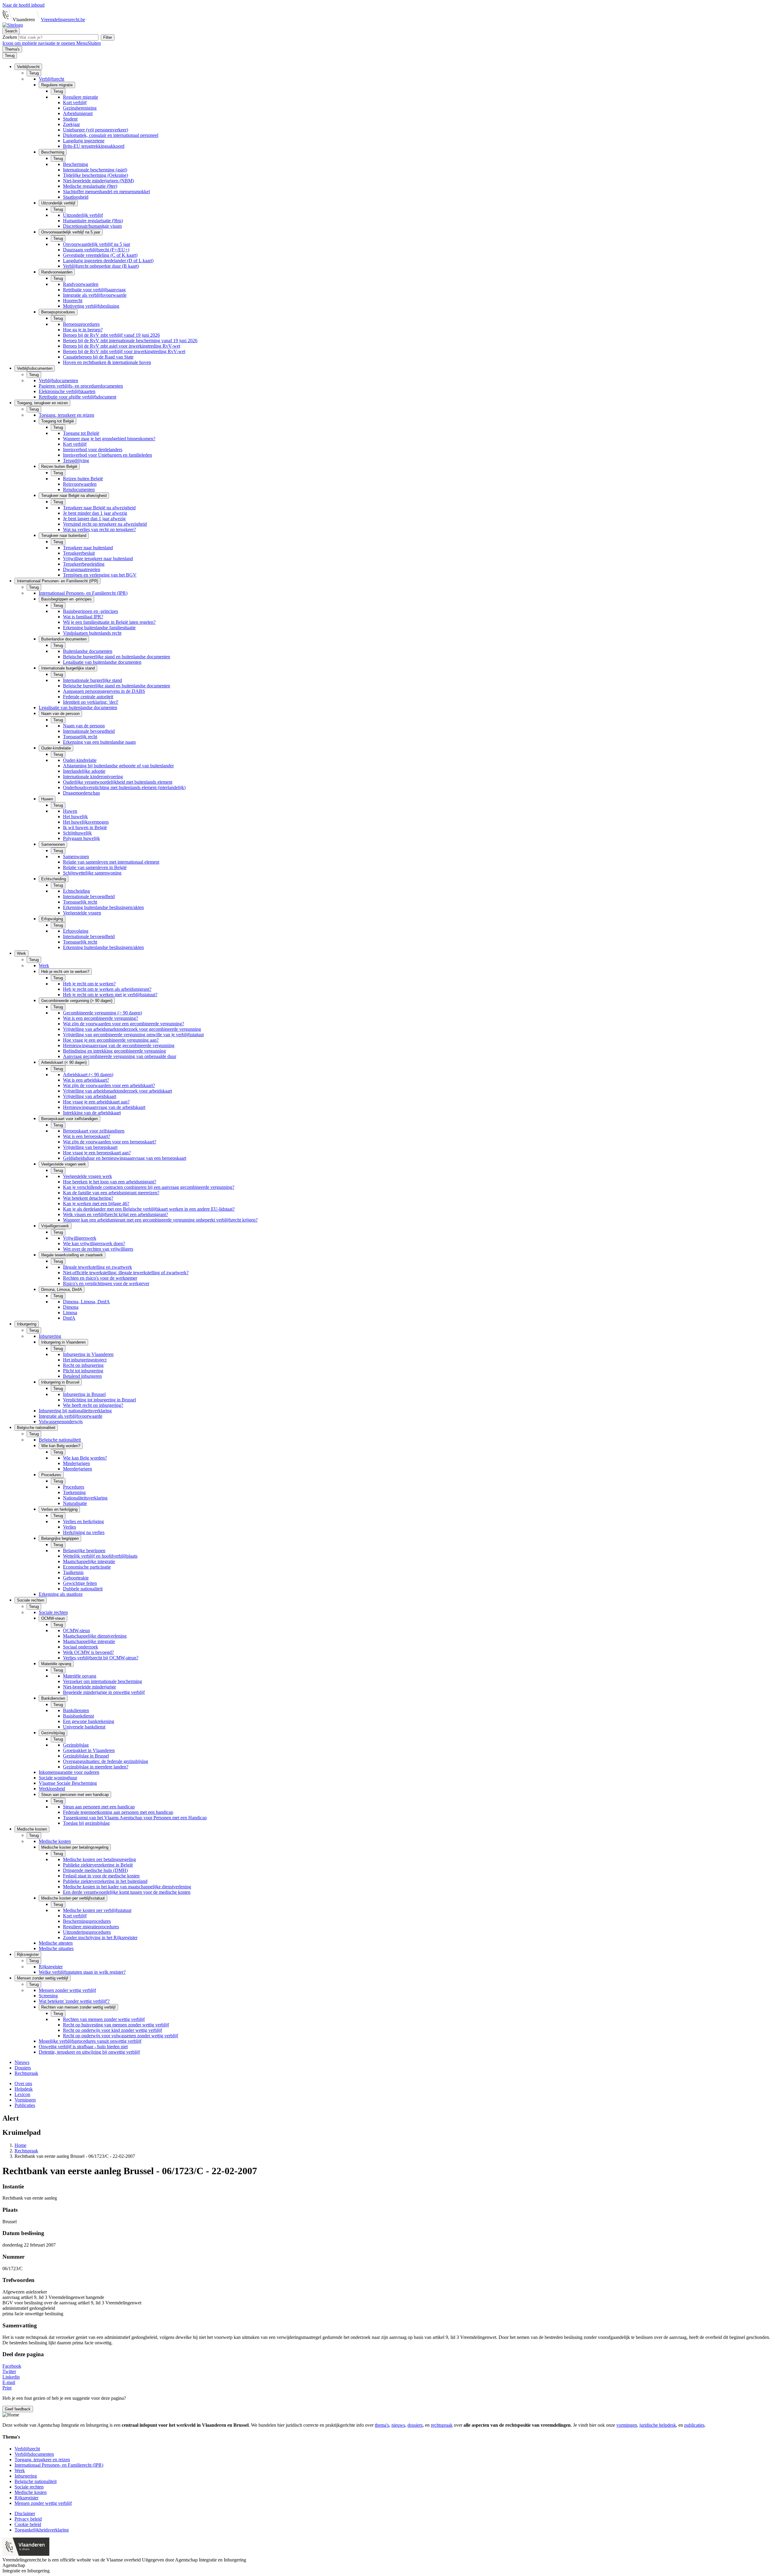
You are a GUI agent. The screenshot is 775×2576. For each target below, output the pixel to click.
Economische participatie (87, 1567)
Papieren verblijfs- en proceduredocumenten (81, 386)
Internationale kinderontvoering (93, 777)
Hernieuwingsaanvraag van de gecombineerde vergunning (119, 1045)
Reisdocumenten (79, 489)
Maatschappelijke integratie (89, 1561)
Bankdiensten (76, 1710)
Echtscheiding (76, 891)
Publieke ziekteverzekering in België (98, 1865)
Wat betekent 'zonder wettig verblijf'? (74, 2001)
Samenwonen (76, 856)
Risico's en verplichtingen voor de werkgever (106, 1283)
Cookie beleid (28, 2524)
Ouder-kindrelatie (80, 760)
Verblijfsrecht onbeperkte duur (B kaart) (101, 266)
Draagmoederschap (81, 793)
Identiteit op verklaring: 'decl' (91, 702)
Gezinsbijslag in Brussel (86, 1756)
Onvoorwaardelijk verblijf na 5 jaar (97, 244)
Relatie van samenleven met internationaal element (111, 862)
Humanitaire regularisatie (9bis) (93, 221)
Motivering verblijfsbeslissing (91, 306)
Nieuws (22, 2062)
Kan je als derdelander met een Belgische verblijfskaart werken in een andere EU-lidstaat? (149, 1209)
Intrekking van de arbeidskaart (92, 1113)
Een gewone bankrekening (89, 1721)
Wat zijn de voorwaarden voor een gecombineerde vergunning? (124, 1024)
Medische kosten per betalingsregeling (99, 1859)
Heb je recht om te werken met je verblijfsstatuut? (110, 995)
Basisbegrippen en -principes (91, 611)
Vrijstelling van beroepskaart (90, 1147)
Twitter (9, 2371)
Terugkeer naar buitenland (88, 548)
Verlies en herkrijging (83, 1521)
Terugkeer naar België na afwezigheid (99, 508)
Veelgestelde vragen (82, 913)
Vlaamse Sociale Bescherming (68, 1783)
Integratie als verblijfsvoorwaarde (95, 295)
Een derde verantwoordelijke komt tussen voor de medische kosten (127, 1892)
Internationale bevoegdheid (89, 731)
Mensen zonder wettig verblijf (67, 1990)
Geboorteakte (76, 1578)
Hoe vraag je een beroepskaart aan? (97, 1153)
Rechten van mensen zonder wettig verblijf (104, 2019)
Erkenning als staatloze (61, 1594)
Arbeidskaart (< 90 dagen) (88, 1075)
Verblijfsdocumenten (58, 380)
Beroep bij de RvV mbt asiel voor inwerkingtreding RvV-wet (122, 346)
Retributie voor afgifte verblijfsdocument (77, 397)
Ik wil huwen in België (85, 827)
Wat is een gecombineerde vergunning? (101, 1018)
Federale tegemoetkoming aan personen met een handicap (118, 1812)
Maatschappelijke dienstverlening (95, 1636)
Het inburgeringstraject (85, 1360)
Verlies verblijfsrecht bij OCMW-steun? (101, 1658)
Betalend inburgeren (82, 1376)
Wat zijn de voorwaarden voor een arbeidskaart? (109, 1085)
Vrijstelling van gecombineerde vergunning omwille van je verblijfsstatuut (133, 1035)
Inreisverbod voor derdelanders (93, 450)
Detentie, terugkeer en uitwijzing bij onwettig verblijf (89, 2052)
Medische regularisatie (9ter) (90, 186)
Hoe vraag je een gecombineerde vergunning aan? (111, 1040)
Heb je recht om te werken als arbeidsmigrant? (107, 989)
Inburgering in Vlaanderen (88, 1354)
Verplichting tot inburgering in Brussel (99, 1400)
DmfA (69, 1318)
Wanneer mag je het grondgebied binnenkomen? (109, 439)
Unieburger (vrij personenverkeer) (96, 130)
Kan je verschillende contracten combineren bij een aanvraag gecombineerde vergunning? (149, 1187)
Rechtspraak (26, 2073)
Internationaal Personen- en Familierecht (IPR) (83, 593)
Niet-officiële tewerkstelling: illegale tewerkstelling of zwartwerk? (126, 1273)
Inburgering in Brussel (84, 1394)
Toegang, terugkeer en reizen (66, 415)
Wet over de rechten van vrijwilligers (98, 1249)
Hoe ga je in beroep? (83, 330)
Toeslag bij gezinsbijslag (86, 1823)
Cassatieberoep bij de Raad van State (98, 357)
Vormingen (25, 2100)
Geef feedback (18, 2409)
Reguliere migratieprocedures (91, 1927)
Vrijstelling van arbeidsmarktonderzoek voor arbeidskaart (117, 1091)
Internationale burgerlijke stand (92, 680)
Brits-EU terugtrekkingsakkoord (94, 146)
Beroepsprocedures (81, 324)
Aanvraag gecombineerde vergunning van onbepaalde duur (120, 1056)
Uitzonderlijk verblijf (83, 215)
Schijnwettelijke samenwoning (92, 873)
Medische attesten (56, 1943)
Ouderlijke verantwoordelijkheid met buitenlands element (118, 782)
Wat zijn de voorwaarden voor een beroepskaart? (110, 1142)
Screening (48, 1996)
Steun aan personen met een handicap (99, 1807)
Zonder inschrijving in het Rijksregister (100, 1938)
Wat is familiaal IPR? (83, 617)
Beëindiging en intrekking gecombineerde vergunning (114, 1051)
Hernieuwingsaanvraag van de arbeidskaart (104, 1107)
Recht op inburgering (83, 1365)
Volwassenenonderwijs (61, 1422)
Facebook (12, 2366)
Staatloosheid (76, 197)
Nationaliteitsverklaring (85, 1498)
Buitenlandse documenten (88, 651)
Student (70, 119)
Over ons (23, 2083)
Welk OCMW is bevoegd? (88, 1652)
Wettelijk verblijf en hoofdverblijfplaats (100, 1556)
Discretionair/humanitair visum (92, 226)
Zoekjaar (71, 124)
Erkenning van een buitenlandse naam (99, 742)
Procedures (74, 1487)
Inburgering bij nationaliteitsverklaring (75, 1411)
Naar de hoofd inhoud (23, 5)
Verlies (69, 1527)
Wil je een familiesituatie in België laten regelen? (109, 622)
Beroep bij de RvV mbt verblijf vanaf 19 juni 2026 (111, 335)
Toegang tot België (81, 433)
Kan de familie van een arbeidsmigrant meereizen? (111, 1193)
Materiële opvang (80, 1676)
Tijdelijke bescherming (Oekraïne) (96, 175)
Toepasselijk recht (80, 737)
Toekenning (74, 1492)
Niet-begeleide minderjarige (89, 1687)
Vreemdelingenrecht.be (63, 20)
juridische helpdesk (658, 2425)
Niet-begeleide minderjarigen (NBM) (98, 181)
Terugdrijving (76, 460)
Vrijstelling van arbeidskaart (90, 1096)
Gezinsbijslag (76, 1745)
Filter (108, 37)
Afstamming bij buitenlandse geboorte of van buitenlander (118, 766)
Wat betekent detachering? (88, 1198)
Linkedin (11, 2377)
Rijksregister (51, 1967)
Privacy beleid (28, 2519)
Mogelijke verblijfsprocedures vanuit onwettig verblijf (90, 2041)
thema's (382, 2425)
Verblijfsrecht (51, 79)
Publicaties (25, 2105)
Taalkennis (73, 1572)
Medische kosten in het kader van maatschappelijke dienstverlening (127, 1887)
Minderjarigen (76, 1463)
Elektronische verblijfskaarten (67, 391)
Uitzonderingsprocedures (87, 1932)
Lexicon (22, 2094)
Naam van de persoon (84, 726)
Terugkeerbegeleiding (84, 564)
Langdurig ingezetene (84, 141)
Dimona (71, 1307)
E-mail (9, 2382)
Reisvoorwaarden (80, 484)
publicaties (694, 2425)
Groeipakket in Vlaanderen (89, 1750)
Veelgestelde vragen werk (87, 1176)
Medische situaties (56, 1948)
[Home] (13, 25)
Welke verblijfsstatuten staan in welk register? (82, 1972)
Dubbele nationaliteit (83, 1589)
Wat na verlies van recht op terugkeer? (99, 529)
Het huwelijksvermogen (86, 822)
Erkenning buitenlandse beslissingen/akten (103, 907)
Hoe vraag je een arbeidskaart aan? (96, 1102)
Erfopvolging (76, 931)
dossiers (415, 2425)
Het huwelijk (75, 817)
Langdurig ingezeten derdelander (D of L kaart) (108, 261)
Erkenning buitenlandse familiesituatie (99, 628)
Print (7, 2388)
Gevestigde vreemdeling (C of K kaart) (100, 255)
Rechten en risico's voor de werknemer (100, 1278)
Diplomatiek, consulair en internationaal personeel (111, 135)
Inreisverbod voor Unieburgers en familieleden (107, 455)
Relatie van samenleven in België (95, 867)
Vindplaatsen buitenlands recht (92, 633)
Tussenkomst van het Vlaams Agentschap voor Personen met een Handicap (135, 1818)
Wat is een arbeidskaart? (86, 1080)
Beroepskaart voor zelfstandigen (94, 1131)
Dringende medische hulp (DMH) (95, 1870)
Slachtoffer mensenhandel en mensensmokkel (106, 192)
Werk (44, 966)
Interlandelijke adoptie (84, 771)
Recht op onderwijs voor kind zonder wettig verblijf (112, 2030)
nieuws (398, 2425)
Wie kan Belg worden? (85, 1458)
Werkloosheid (52, 1789)
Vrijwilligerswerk (80, 1238)
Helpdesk (24, 2089)
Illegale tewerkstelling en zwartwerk (97, 1267)
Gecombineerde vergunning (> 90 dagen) (102, 1013)
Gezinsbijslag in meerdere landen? (96, 1767)
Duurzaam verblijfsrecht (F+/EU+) (96, 250)
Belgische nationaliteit (60, 1440)
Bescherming (76, 164)
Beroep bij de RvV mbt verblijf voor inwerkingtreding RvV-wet (124, 351)
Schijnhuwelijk (77, 833)
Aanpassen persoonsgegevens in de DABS (104, 691)
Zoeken (10, 37)
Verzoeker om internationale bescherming (102, 1681)
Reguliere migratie (81, 97)
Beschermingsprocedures (87, 1921)
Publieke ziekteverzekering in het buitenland (105, 1881)
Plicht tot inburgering (83, 1371)
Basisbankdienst (78, 1716)
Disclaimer (25, 2513)
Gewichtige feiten (80, 1583)
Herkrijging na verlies (84, 1532)
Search (11, 31)
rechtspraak (442, 2425)
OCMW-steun (76, 1630)
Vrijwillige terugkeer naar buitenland (98, 559)
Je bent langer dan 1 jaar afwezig (94, 519)
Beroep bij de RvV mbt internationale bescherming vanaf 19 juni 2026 (130, 341)
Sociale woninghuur (58, 1778)
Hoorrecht (73, 301)
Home (20, 2145)
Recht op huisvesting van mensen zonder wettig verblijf (116, 2025)
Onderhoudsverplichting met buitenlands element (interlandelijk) (124, 787)
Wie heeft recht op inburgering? (93, 1405)
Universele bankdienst (84, 1727)
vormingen (627, 2425)
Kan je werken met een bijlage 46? (96, 1204)
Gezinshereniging (80, 108)
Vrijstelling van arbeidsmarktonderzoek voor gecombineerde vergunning (132, 1029)
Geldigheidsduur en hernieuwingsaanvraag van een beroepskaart (125, 1158)
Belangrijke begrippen (84, 1551)
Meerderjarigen (77, 1469)
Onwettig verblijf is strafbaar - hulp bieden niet (83, 2047)
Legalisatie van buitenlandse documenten (102, 662)
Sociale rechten (53, 1612)
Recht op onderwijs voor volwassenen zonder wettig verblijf (120, 2036)
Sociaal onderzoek (81, 1647)
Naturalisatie (75, 1503)
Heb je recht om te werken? (89, 984)
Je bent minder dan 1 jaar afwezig (95, 513)
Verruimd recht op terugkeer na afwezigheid (105, 524)
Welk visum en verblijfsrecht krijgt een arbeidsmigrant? (115, 1214)
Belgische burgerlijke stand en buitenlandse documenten (117, 657)
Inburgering (50, 1336)
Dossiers (23, 2068)
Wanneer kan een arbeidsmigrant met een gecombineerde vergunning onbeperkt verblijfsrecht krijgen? (160, 1220)
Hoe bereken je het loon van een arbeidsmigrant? (110, 1182)
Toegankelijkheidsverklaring (42, 2530)
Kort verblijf (75, 103)
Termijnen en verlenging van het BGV (100, 575)
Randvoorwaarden (81, 284)
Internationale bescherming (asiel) (95, 170)
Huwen (70, 811)
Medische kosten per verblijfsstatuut (97, 1910)
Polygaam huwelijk (81, 838)
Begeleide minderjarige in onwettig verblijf (104, 1692)
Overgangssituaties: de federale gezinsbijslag (106, 1761)
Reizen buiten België (83, 479)
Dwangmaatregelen (82, 569)
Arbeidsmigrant (78, 113)
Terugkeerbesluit (79, 553)
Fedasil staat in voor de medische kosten (101, 1876)
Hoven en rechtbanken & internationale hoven (107, 362)
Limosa (70, 1313)
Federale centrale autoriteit (88, 697)
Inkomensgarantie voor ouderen (69, 1772)
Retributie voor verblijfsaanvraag (94, 290)
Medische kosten (55, 1841)
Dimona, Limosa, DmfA (86, 1302)
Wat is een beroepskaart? (87, 1136)
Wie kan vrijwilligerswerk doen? (94, 1243)
